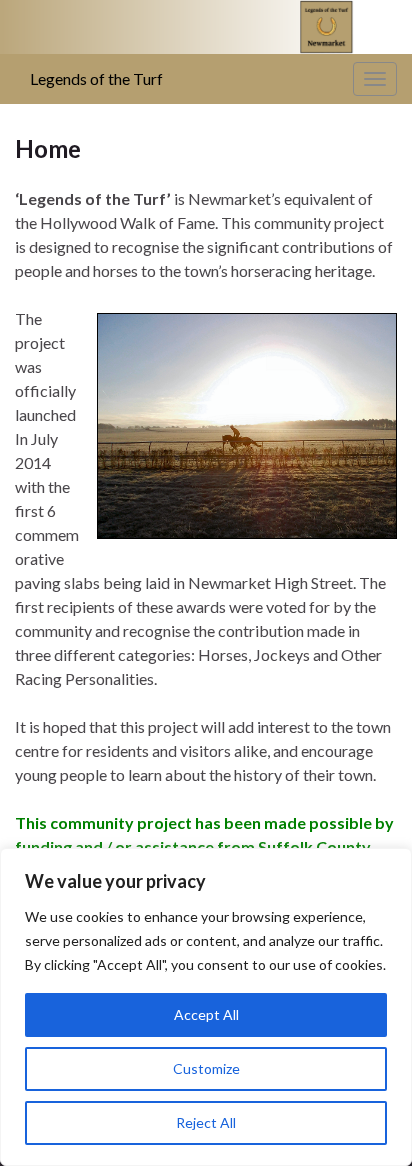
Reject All (206, 1122)
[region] (206, 1007)
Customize (206, 1068)
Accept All (206, 1014)
